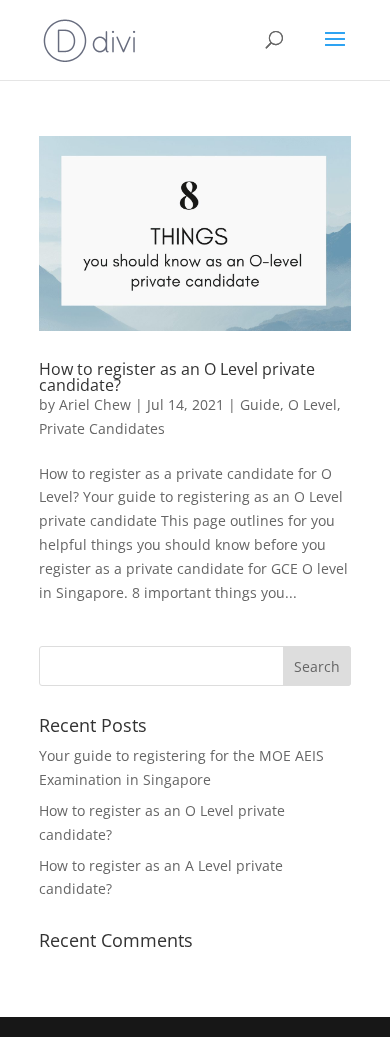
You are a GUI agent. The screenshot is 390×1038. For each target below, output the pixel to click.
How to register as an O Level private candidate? (177, 377)
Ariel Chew (95, 404)
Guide (260, 404)
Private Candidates (102, 428)
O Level (312, 404)
